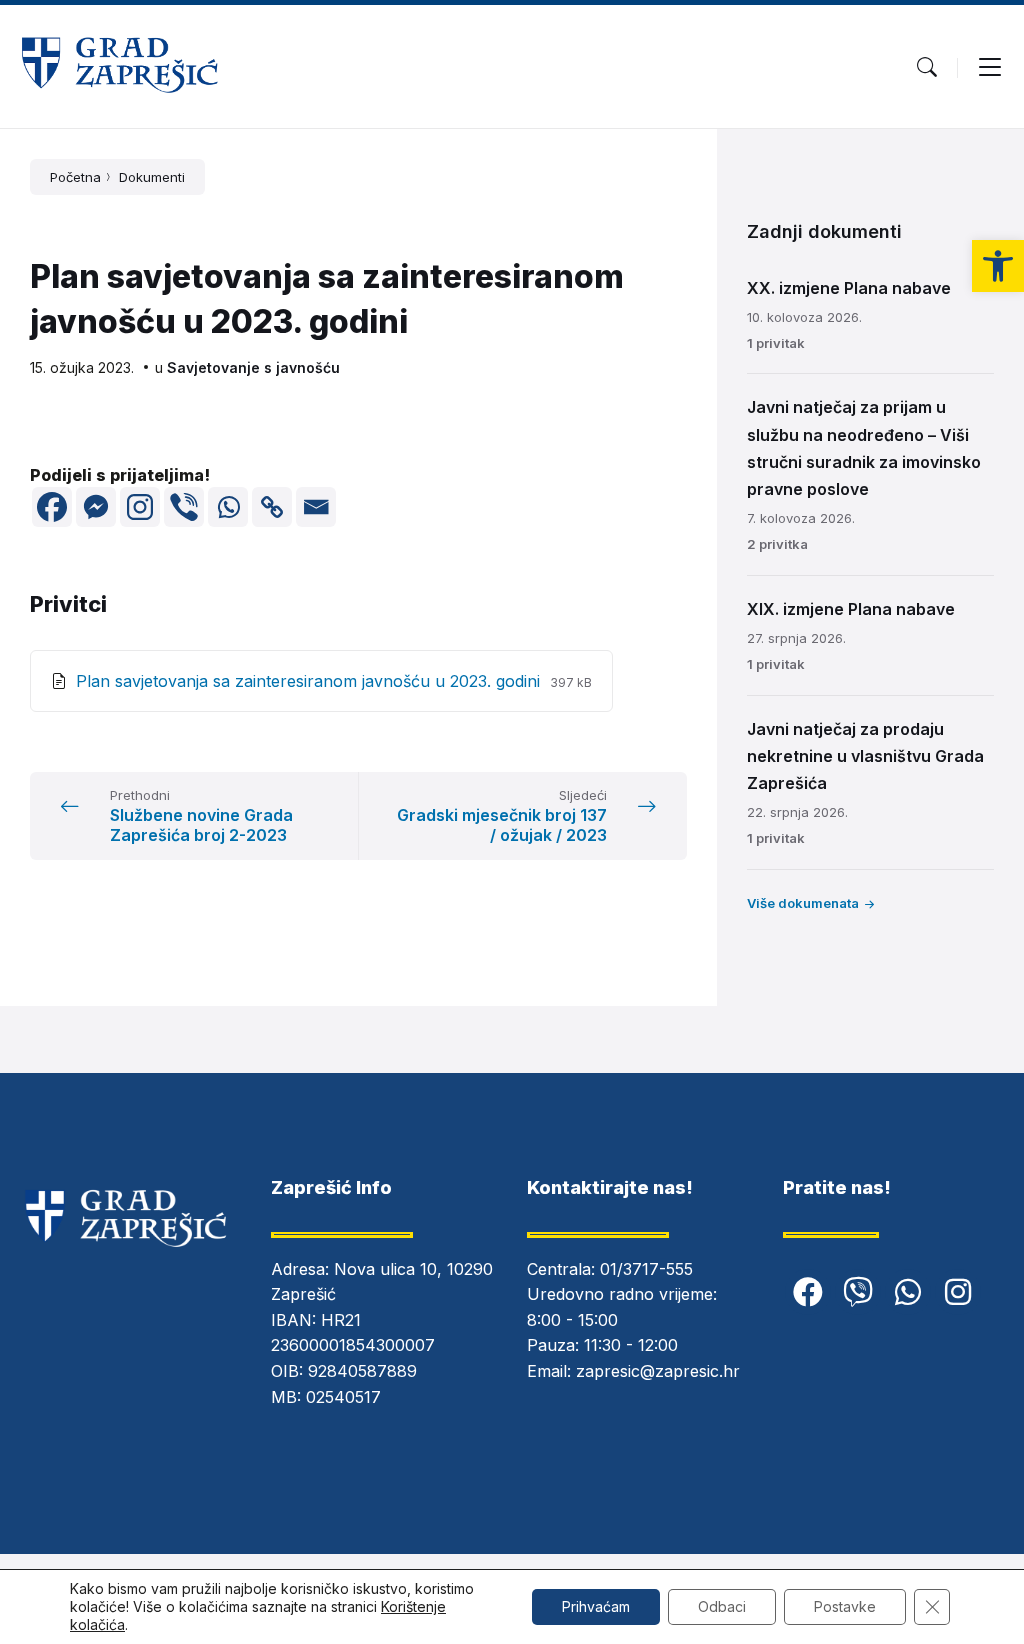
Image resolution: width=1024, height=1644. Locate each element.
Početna (75, 177)
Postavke (845, 1606)
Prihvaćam (596, 1606)
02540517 (343, 1397)
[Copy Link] (272, 507)
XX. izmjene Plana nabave (849, 288)
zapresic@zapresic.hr (658, 1371)
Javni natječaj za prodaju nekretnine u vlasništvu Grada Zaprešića (865, 756)
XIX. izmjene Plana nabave (851, 609)
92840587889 (362, 1371)
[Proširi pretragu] (927, 67)
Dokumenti (152, 177)
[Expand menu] (990, 67)
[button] (998, 266)
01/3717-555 (646, 1269)
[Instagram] (140, 507)
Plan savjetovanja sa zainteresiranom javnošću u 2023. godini (310, 681)
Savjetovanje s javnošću (253, 367)
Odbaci (722, 1606)
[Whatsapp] (228, 507)
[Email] (316, 507)
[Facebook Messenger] (96, 507)
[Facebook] (52, 507)
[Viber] (184, 507)
